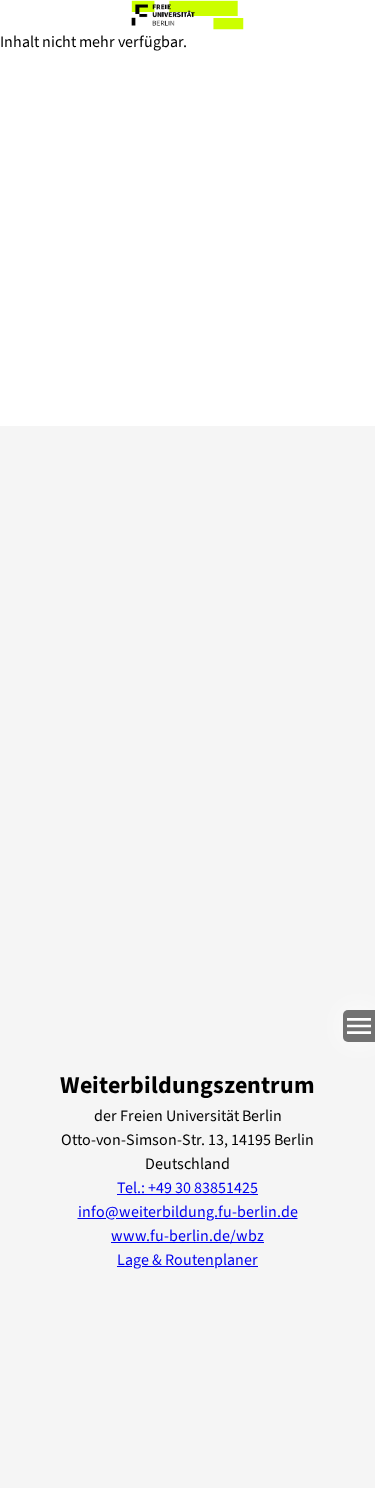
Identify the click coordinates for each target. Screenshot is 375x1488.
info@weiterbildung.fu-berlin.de (188, 1212)
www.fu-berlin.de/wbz (187, 1236)
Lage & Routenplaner (187, 1260)
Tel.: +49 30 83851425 (187, 1188)
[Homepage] (187, 15)
